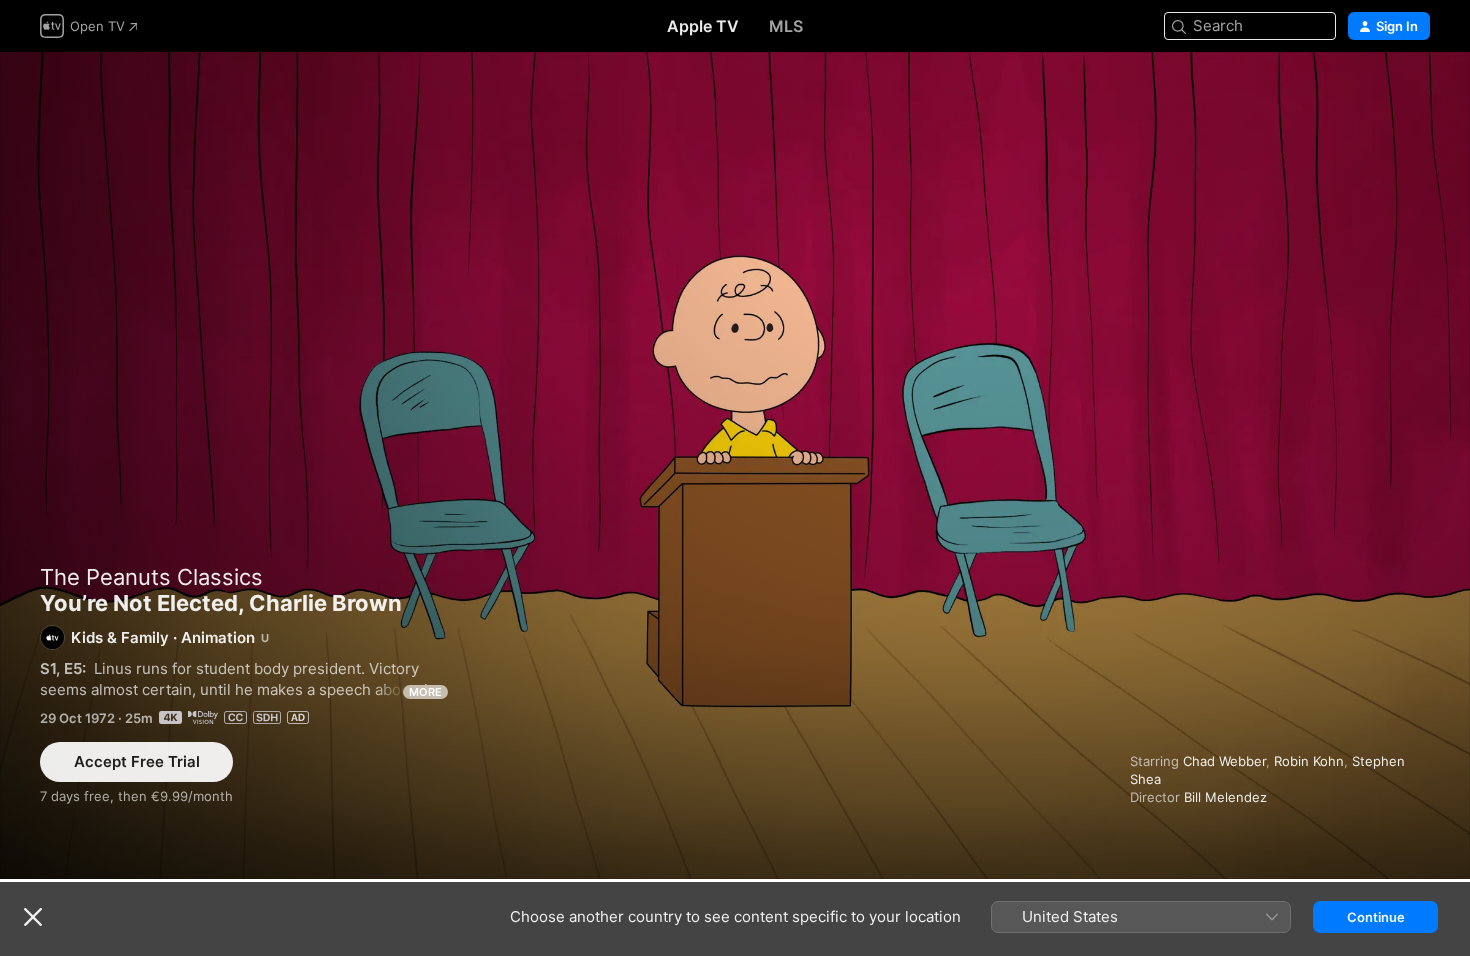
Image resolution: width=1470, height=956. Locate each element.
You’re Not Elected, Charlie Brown (735, 465)
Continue (1376, 917)
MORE (425, 692)
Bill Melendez (1225, 797)
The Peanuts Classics (151, 577)
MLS (786, 26)
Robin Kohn (1309, 761)
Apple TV (703, 26)
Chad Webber (1224, 761)
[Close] (33, 917)
